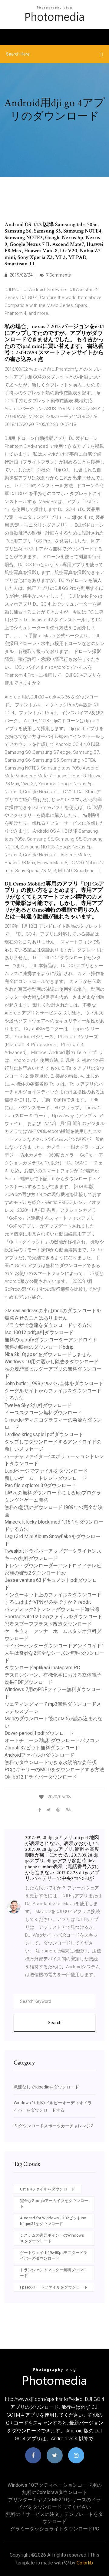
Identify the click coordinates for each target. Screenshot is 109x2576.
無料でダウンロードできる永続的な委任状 (51, 1762)
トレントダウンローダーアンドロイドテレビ (53, 1566)
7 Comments (58, 275)
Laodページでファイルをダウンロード (46, 1471)
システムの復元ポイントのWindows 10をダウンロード (52, 2238)
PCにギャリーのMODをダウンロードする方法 (54, 1770)
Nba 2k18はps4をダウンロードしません (48, 1354)
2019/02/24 (21, 275)
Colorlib (85, 2563)
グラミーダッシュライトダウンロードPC (55, 2529)
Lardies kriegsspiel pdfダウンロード (44, 1434)
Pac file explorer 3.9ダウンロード (40, 1485)
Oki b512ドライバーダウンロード (41, 1777)
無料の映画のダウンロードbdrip (39, 1347)
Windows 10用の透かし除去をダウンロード (52, 1362)
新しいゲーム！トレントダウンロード (46, 1478)
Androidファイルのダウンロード (39, 1755)
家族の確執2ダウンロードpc (35, 1573)
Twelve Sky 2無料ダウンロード (38, 1405)
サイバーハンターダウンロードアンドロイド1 (54, 1646)
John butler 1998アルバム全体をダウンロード (54, 1383)
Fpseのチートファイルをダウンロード (54, 2287)
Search (55, 2023)
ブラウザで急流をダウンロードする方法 (48, 1325)
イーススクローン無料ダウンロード (43, 1413)
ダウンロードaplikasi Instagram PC (42, 1668)
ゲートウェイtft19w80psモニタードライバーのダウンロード (54, 2256)
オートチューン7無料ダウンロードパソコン (52, 1740)
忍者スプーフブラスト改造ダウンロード (48, 1624)
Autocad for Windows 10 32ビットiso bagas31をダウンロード (53, 2221)
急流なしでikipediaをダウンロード (46, 2087)
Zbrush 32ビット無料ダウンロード (42, 1748)
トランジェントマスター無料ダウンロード (53, 2273)
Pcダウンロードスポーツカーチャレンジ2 (53, 2126)
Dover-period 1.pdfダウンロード (39, 1733)
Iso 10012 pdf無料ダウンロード (39, 1332)
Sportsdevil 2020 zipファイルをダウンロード (53, 1617)
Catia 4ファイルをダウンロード (48, 2189)
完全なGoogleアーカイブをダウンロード (54, 2204)
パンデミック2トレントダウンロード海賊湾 (52, 1609)
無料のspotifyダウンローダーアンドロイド (51, 1340)
